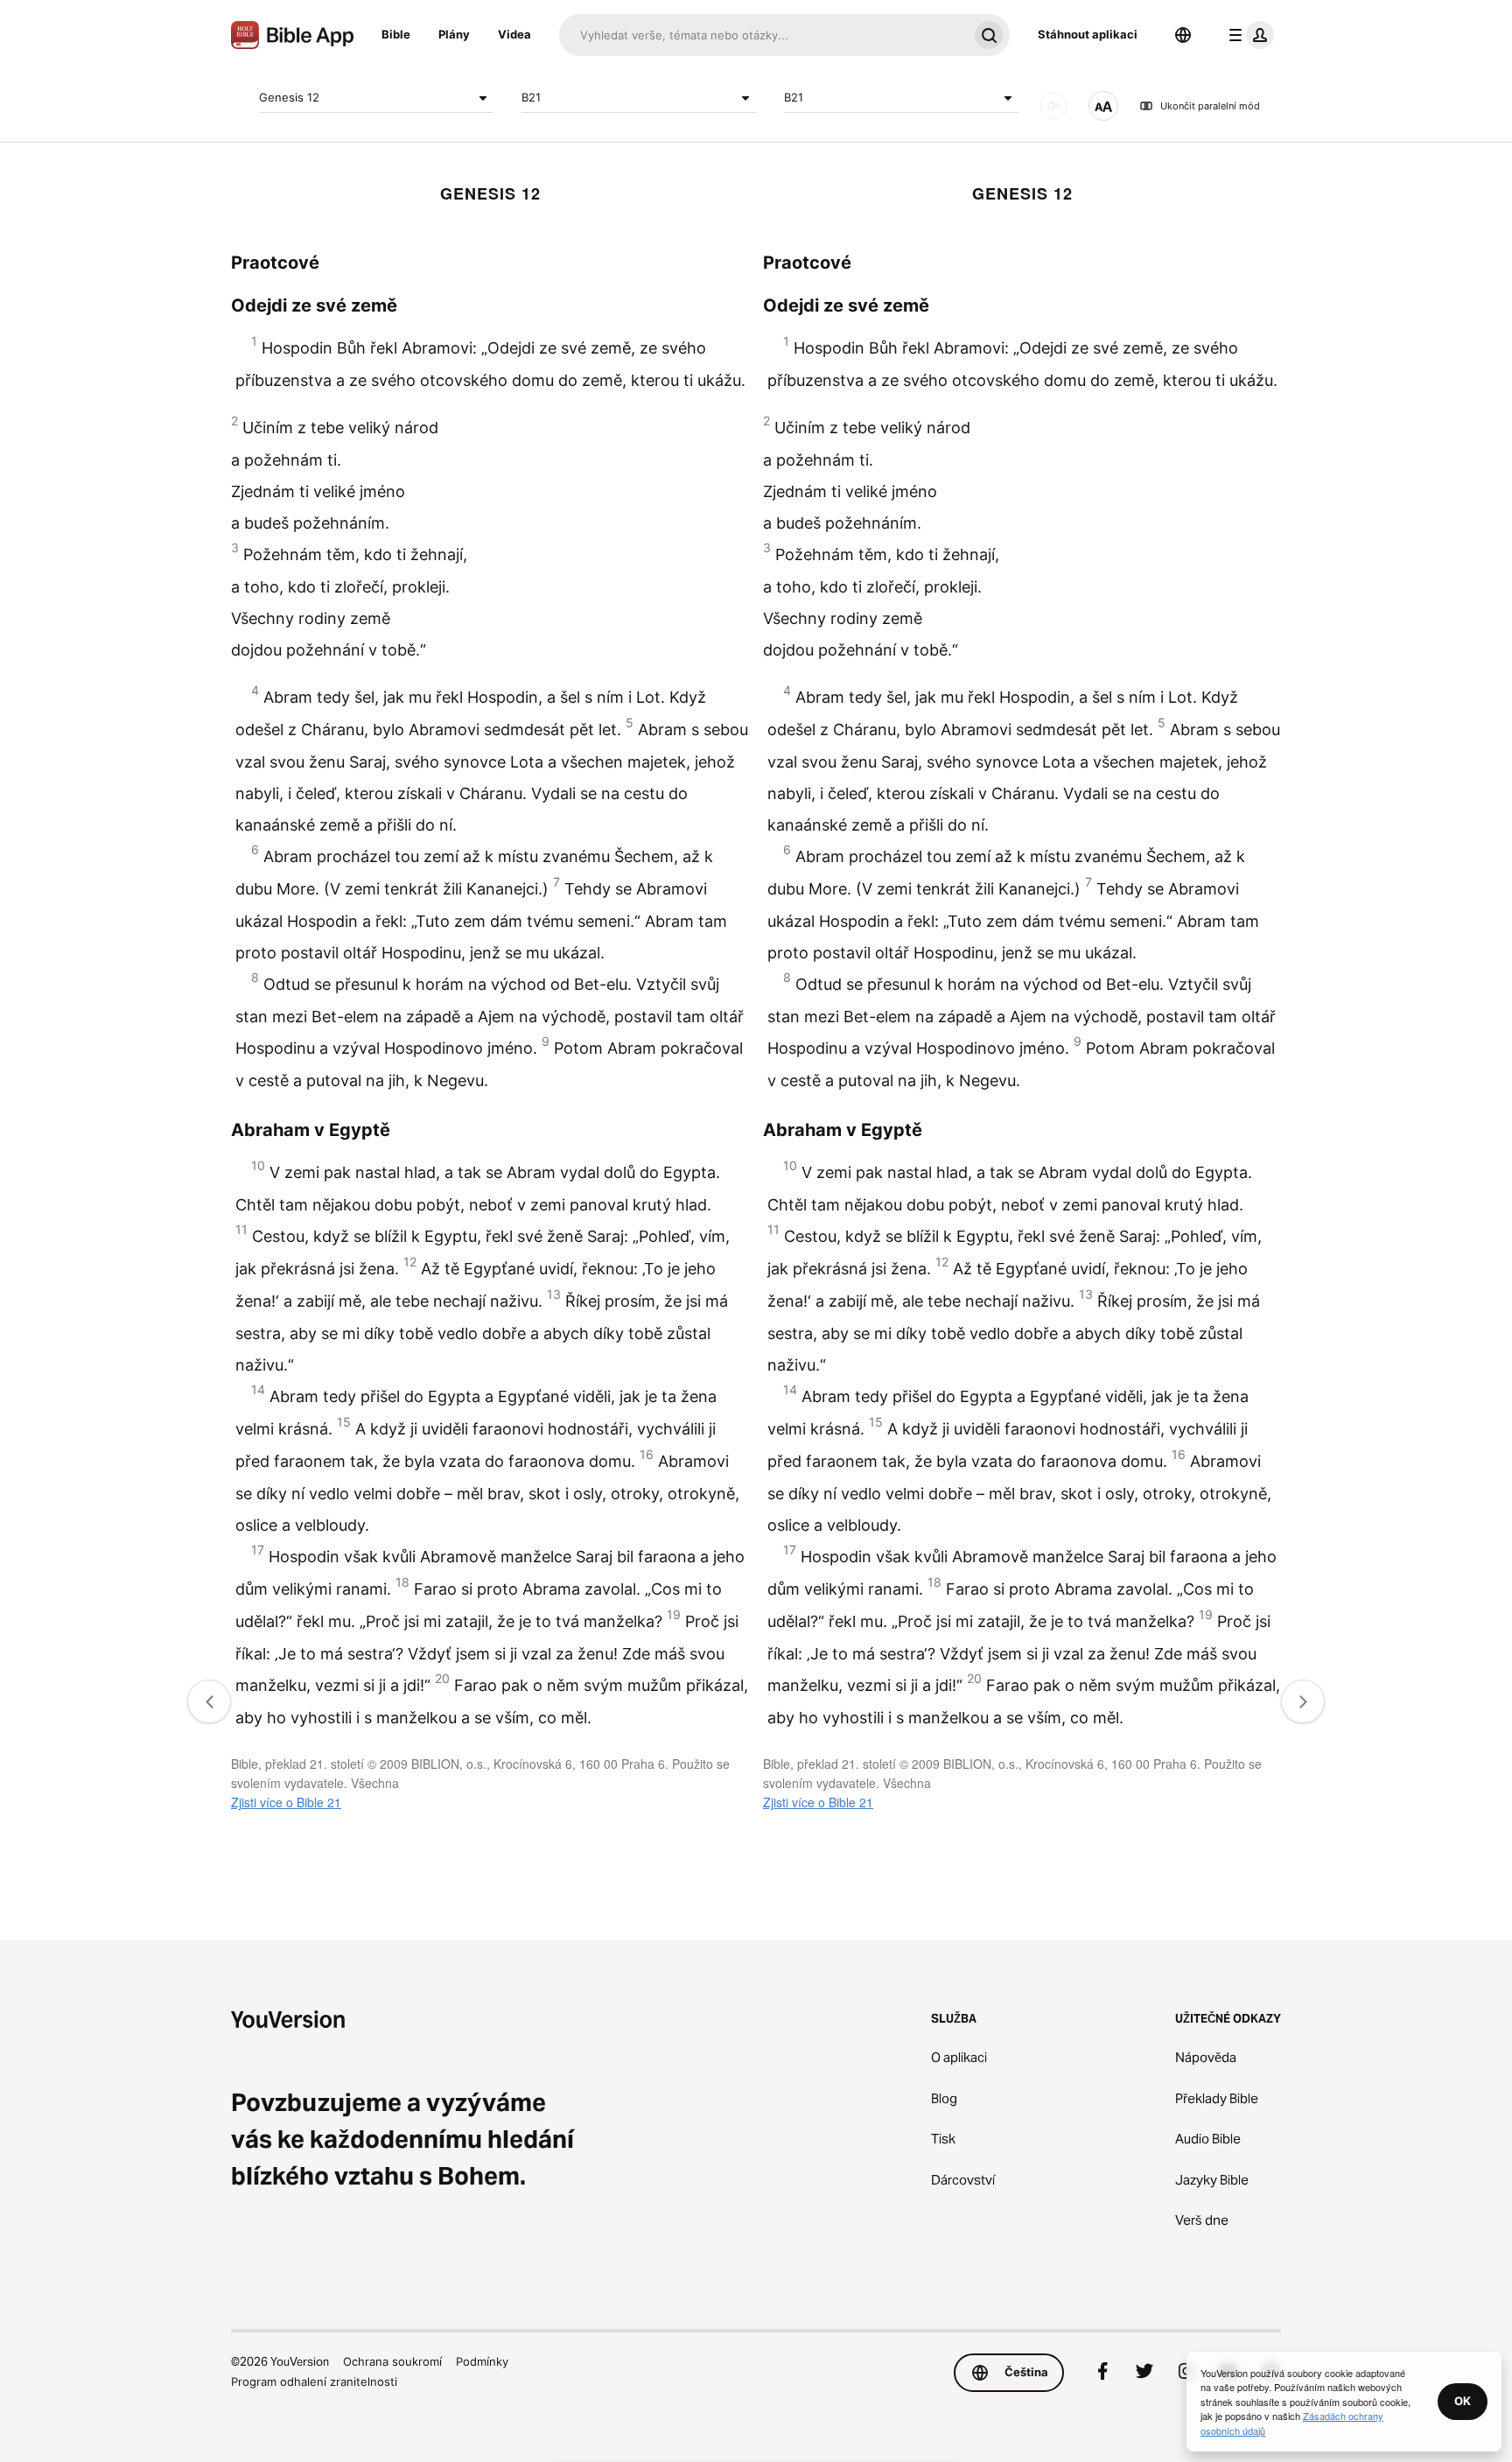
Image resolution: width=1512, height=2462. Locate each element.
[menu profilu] (1248, 35)
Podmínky (482, 2361)
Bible (396, 34)
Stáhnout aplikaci (1088, 34)
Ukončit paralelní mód (1210, 106)
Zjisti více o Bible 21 (286, 1802)
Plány (454, 34)
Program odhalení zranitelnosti (314, 2381)
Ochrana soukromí (392, 2361)
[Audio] (1053, 106)
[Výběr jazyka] (1183, 35)
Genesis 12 (289, 97)
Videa (514, 34)
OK (1463, 2401)
